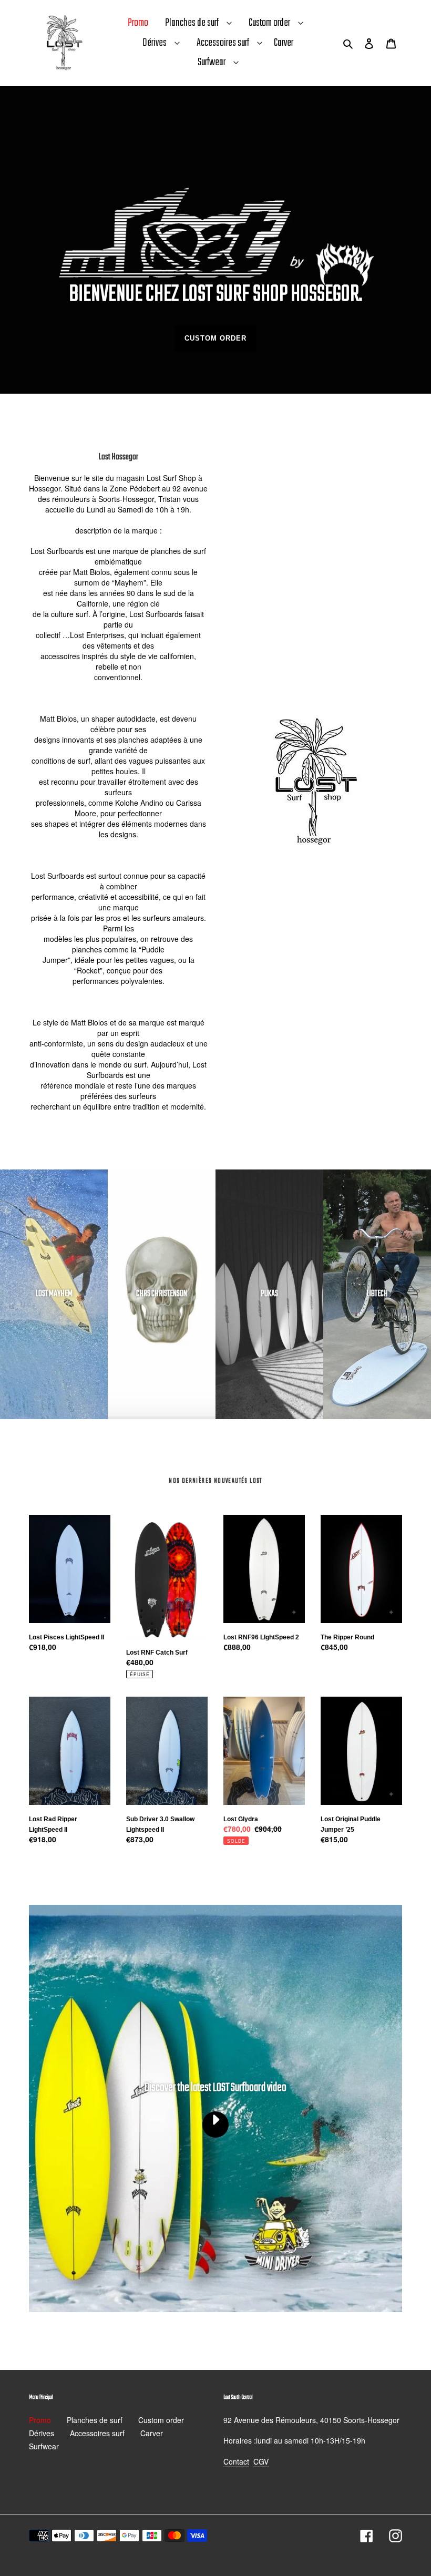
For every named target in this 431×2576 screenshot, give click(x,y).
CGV (261, 2461)
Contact (236, 2461)
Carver (152, 2433)
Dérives (155, 43)
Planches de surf (192, 23)
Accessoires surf (223, 43)
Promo (40, 2420)
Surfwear (212, 62)
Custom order (269, 23)
